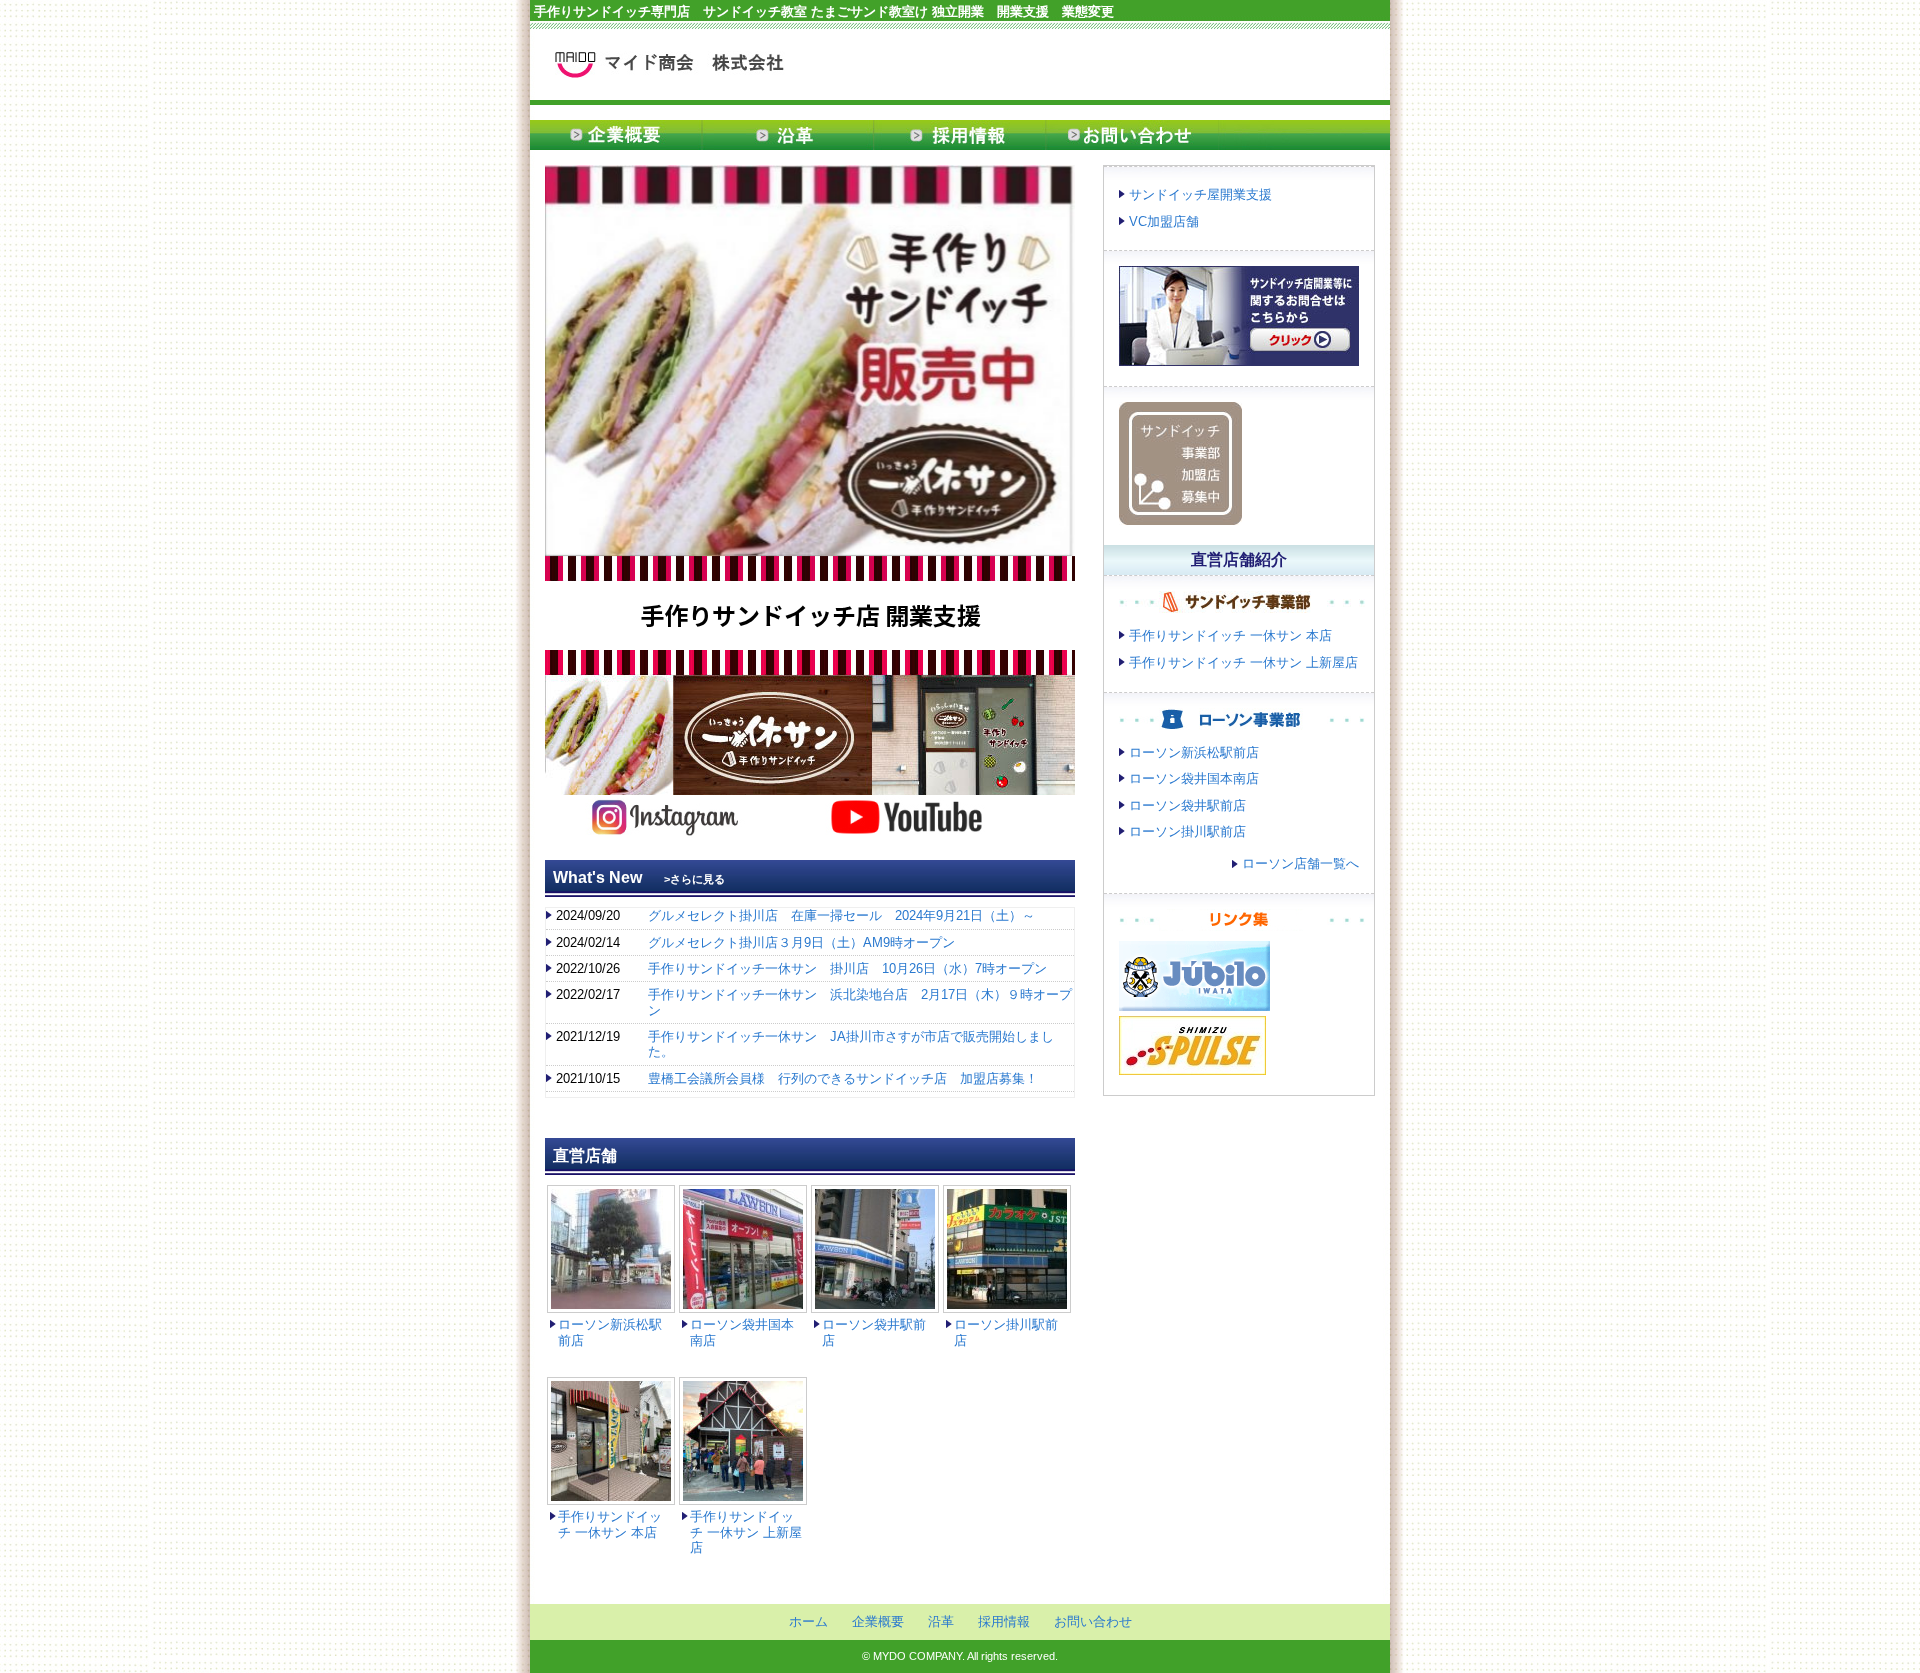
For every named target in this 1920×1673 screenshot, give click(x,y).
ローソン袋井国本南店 (1194, 778)
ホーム (808, 1621)
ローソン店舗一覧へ (1300, 863)
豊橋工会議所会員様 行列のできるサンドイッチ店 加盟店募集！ (843, 1078)
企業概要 (616, 135)
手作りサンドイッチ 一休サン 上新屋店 (746, 1532)
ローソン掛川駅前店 (1187, 831)
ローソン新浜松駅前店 (1194, 752)
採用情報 (960, 135)
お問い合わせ (1132, 135)
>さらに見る (694, 879)
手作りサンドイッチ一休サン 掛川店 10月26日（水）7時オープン (847, 968)
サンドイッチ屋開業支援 (1200, 194)
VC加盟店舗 (1164, 221)
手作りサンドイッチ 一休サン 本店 (610, 1524)
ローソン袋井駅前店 (1187, 805)
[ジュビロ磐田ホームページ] (1194, 1000)
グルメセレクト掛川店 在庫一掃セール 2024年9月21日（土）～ (841, 915)
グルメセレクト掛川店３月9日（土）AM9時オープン (801, 942)
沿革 (788, 135)
